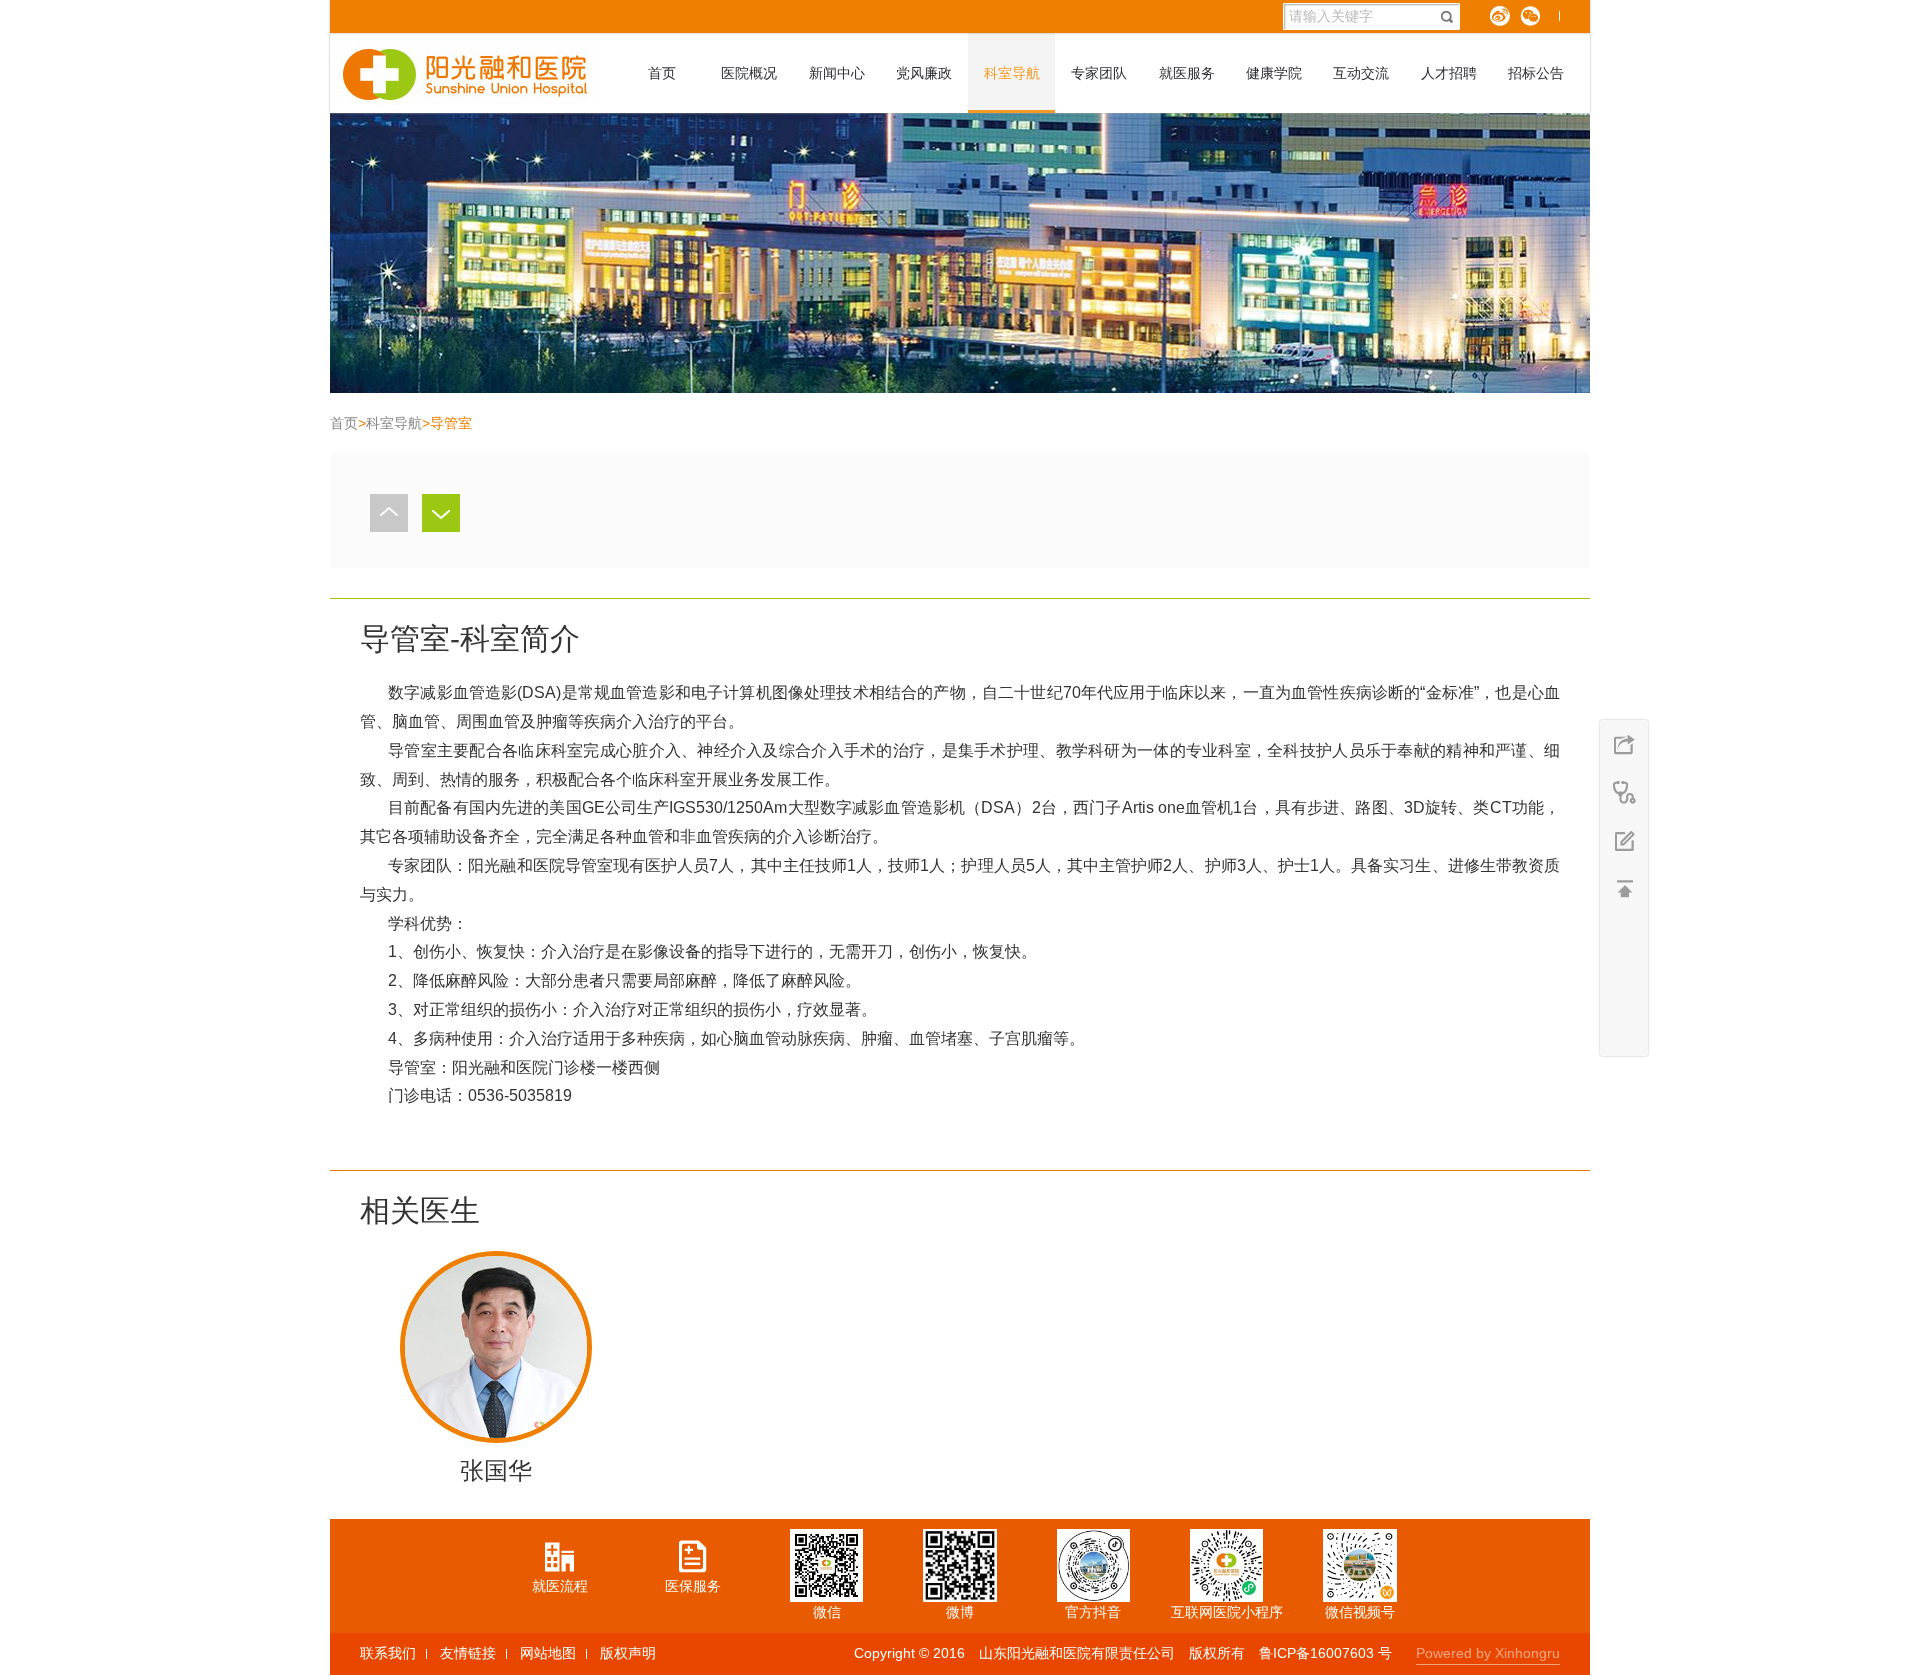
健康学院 (1274, 73)
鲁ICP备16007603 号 (1325, 1653)
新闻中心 (837, 73)
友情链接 (468, 1653)
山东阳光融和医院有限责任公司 (1077, 1653)
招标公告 (1536, 73)
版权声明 (628, 1653)
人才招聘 (1449, 73)
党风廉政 (924, 73)
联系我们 (388, 1653)
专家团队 (1099, 73)
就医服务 (1187, 73)
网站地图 (548, 1653)
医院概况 (749, 73)
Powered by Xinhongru (1488, 1653)
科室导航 (1012, 73)
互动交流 (1361, 73)
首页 (662, 73)
